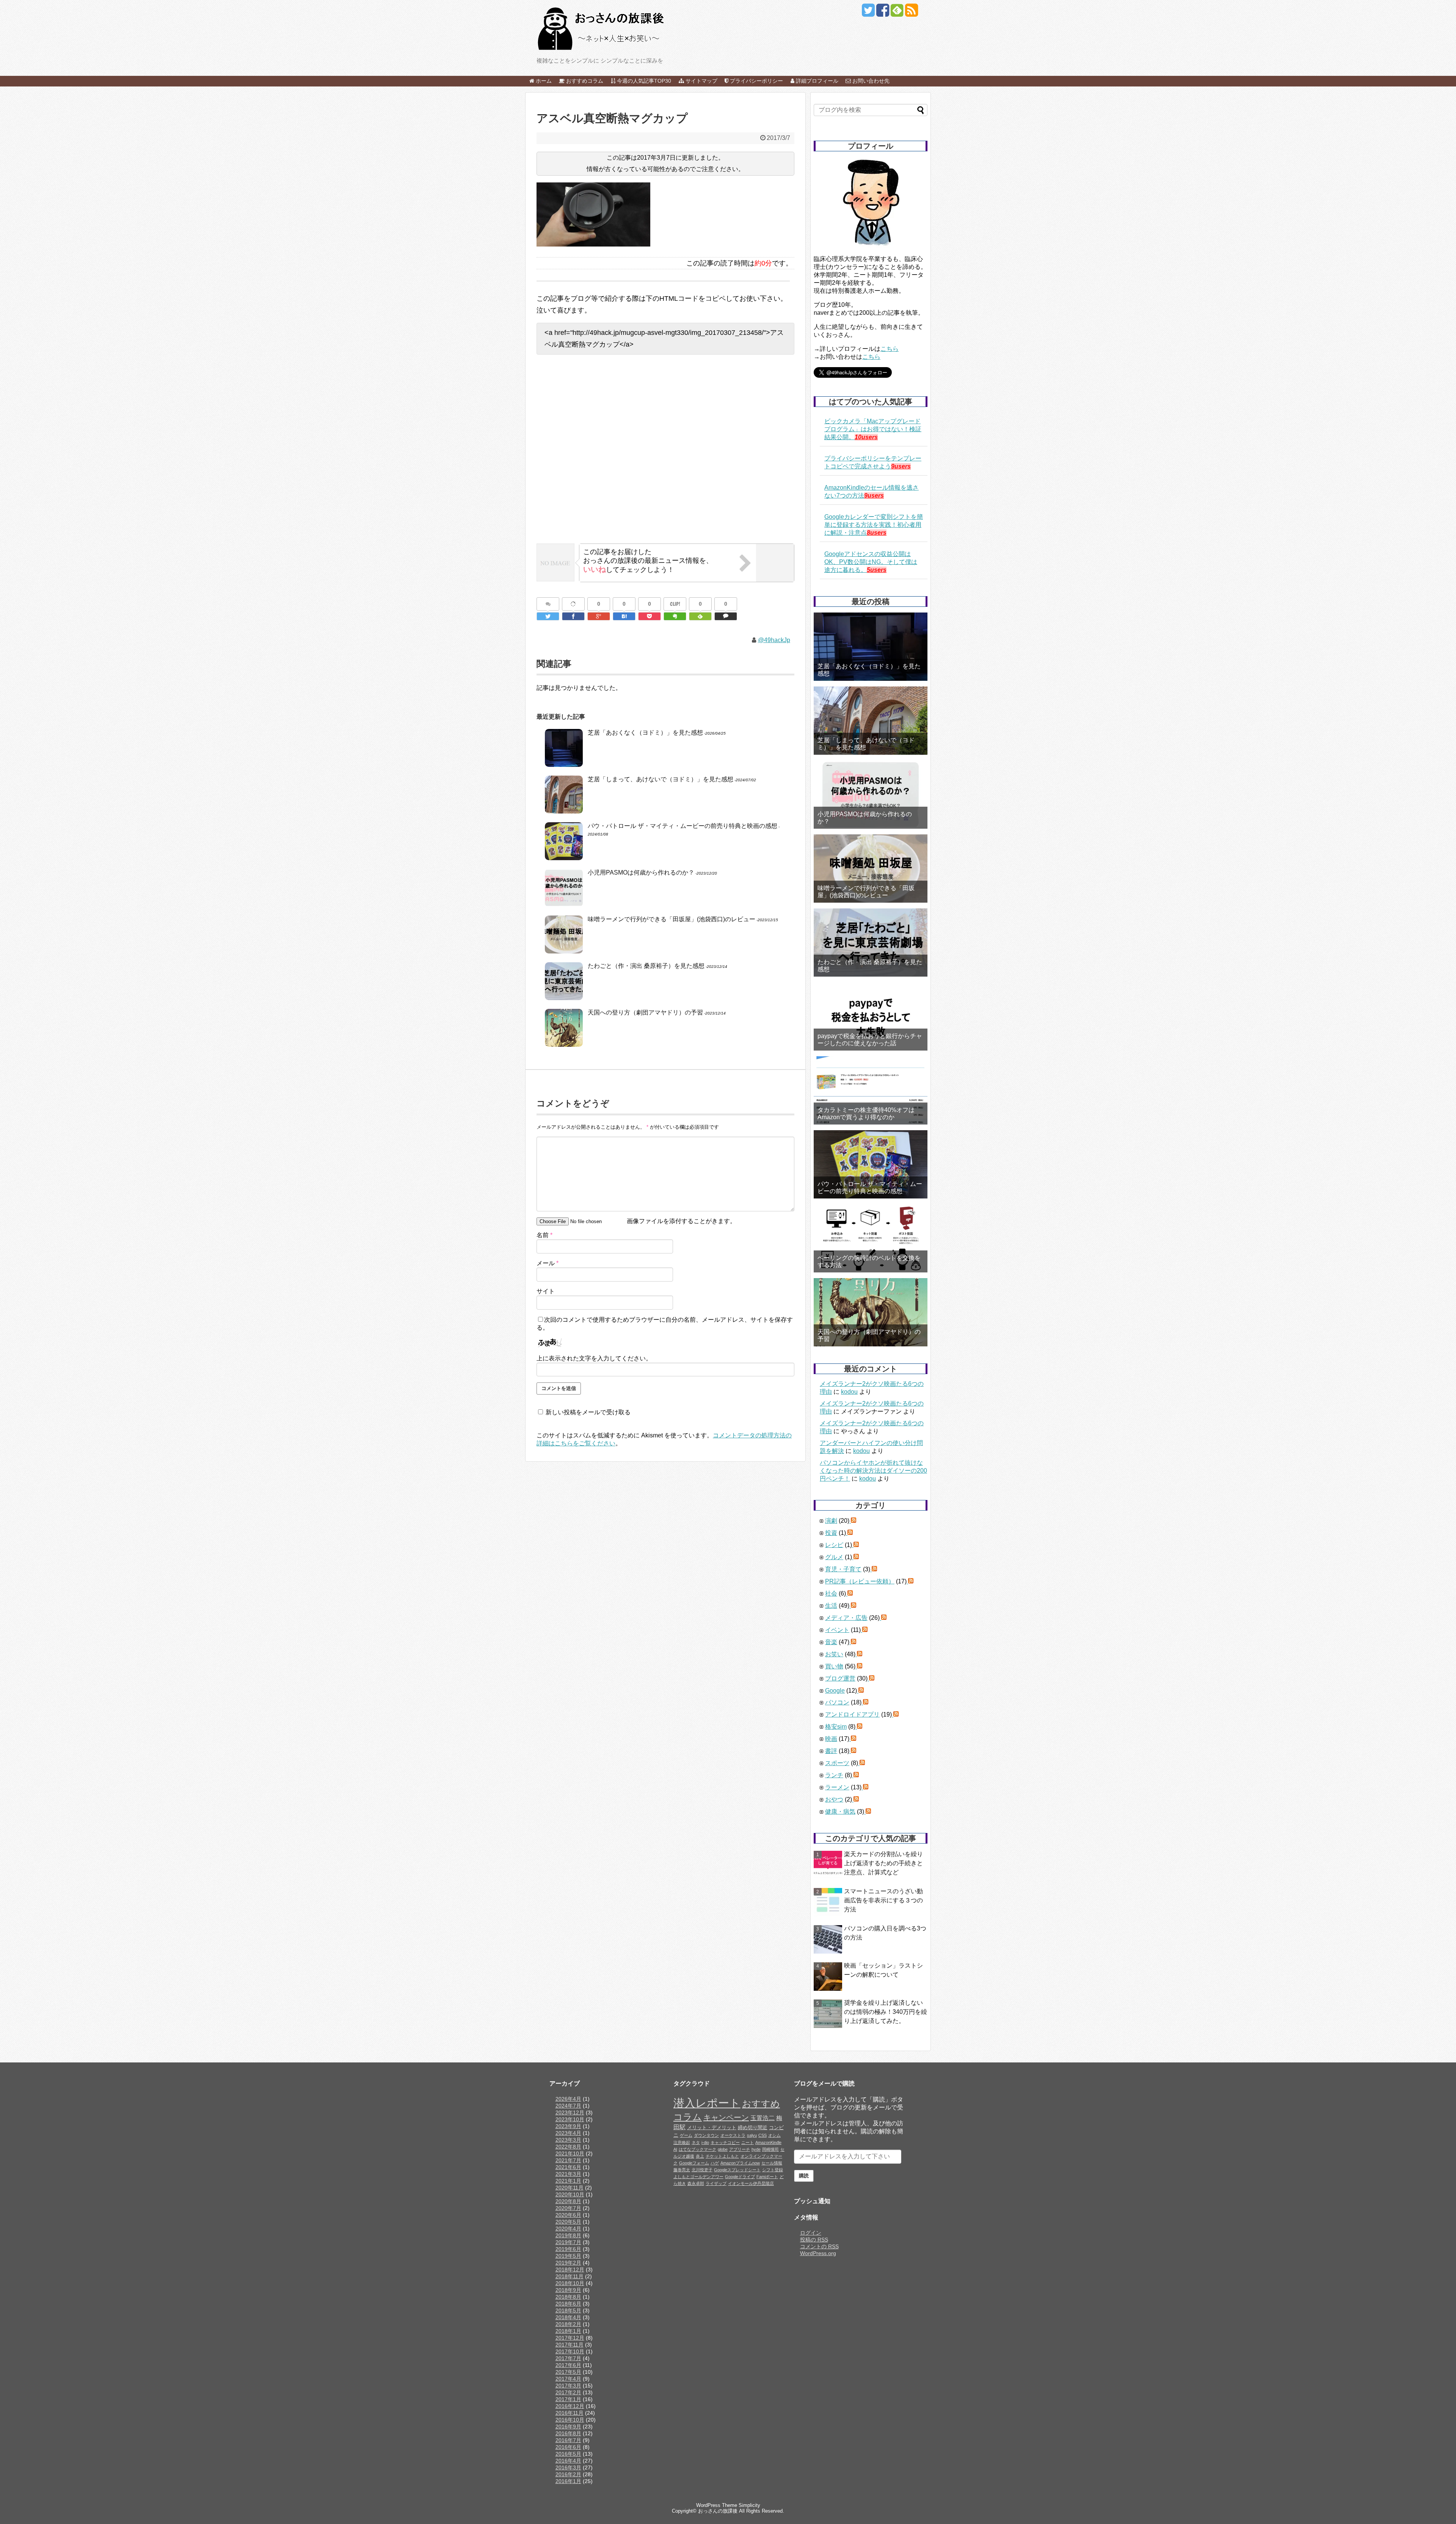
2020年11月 (570, 2188)
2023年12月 (570, 2112)
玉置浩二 (763, 2118)
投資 (831, 1533)
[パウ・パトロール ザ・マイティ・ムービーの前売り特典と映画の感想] (871, 1164)
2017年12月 (570, 2338)
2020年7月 (568, 2208)
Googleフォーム (694, 2163)
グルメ (834, 1557)
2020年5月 (568, 2222)
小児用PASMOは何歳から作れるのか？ (641, 872)
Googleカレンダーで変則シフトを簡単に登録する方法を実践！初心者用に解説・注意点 (874, 525)
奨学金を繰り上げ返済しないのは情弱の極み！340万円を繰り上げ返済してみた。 (886, 2012)
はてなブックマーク (697, 2149)
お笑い (834, 1654)
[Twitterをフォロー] (868, 13)
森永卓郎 (696, 2183)
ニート (748, 2142)
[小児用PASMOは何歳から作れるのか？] (871, 795)
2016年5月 (568, 2454)
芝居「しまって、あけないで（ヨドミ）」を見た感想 (661, 779)
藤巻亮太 (682, 2170)
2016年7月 (568, 2440)
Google (835, 1691)
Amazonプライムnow (740, 2163)
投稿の (814, 2240)
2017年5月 (568, 2372)
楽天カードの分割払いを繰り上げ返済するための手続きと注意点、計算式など (883, 1863)
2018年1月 (568, 2331)
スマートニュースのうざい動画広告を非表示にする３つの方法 (883, 1900)
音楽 (831, 1642)
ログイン (811, 2233)
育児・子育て (843, 1569)
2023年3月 (568, 2140)
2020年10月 (570, 2194)
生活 (831, 1606)
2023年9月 (568, 2126)
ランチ (834, 1775)
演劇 (831, 1521)
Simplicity (749, 2505)
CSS (763, 2135)
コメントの (819, 2246)
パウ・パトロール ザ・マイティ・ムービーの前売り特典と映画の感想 (682, 826)
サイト (546, 1291)
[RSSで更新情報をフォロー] (911, 13)
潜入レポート (707, 2103)
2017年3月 (568, 2386)
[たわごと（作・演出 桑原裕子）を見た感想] (871, 942)
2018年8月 (568, 2297)
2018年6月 (568, 2304)
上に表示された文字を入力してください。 (594, 1358)
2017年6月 (568, 2365)
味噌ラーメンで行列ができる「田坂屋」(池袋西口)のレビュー (672, 919)
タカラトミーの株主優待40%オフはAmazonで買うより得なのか (866, 1114)
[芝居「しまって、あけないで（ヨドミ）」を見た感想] (871, 721)
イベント (837, 1630)
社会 (831, 1593)
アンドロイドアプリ (852, 1714)
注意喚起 (682, 2142)
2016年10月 (570, 2420)
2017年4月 (568, 2379)
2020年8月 (568, 2201)
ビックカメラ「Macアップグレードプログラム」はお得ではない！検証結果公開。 (873, 429)
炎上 (700, 2156)
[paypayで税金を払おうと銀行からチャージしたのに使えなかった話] (871, 1016)
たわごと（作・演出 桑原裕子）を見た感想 (646, 966)
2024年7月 (568, 2106)
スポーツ (837, 1763)
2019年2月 (568, 2263)
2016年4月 (568, 2461)
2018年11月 (570, 2276)
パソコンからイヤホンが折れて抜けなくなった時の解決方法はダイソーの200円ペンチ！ (873, 1471)
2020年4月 (568, 2229)
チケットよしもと (722, 2156)
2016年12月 (570, 2406)
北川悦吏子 (702, 2170)
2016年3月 (568, 2467)
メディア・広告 (846, 1618)
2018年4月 (568, 2317)
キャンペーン (726, 2117)
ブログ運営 (840, 1678)
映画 (831, 1739)
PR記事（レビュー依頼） (860, 1581)
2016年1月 (568, 2481)
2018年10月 (570, 2283)
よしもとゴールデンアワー (698, 2177)
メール (548, 1263)
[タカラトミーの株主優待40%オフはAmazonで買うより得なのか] (871, 1090)
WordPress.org (818, 2253)
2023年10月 (570, 2119)
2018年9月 (568, 2290)
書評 (831, 1751)
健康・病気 (840, 1812)
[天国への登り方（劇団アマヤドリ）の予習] (871, 1312)
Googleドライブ (740, 2177)
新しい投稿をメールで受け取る (588, 1412)
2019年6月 (568, 2249)
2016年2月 (568, 2474)
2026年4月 (568, 2099)
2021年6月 (568, 2167)
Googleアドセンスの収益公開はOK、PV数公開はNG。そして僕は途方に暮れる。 (871, 562)
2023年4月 (568, 2133)
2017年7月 (568, 2358)
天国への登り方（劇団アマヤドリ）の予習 (645, 1012)
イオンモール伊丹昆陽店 (751, 2183)
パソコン (837, 1702)
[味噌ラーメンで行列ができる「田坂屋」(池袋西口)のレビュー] (871, 869)
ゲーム (686, 2135)
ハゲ (715, 2163)
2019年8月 (568, 2235)
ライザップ (716, 2183)
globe (723, 2149)
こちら (890, 349)
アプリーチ (740, 2149)
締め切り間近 (753, 2128)
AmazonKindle (768, 2142)
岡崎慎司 (770, 2149)
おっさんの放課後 (718, 2511)
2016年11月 (570, 2413)
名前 (544, 1235)
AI (675, 2149)
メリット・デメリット (712, 2128)
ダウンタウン (706, 2135)
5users (877, 570)
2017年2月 (568, 2392)
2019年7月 (568, 2242)
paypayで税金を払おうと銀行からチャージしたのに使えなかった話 (870, 1040)
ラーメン (837, 1787)
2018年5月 (568, 2310)
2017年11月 (570, 2345)
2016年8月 (568, 2433)
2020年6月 (568, 2215)
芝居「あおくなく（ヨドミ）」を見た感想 (645, 733)
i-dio (705, 2142)
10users (866, 437)
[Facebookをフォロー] (883, 13)
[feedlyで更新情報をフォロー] (897, 13)
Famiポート (767, 2177)
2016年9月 (568, 2427)
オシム (774, 2135)
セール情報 (772, 2163)
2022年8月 (568, 2147)
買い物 (834, 1666)
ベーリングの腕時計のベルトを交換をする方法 (869, 1261)
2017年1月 (568, 2399)
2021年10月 (570, 2153)
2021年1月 (568, 2181)
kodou (849, 1392)
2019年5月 (568, 2256)
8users (877, 533)
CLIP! (675, 604)
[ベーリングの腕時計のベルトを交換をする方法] (871, 1238)
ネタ (696, 2142)
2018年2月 (568, 2324)
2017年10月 (570, 2351)
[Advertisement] (665, 455)
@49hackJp (774, 640)
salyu (752, 2135)
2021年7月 (568, 2160)
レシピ (834, 1545)
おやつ (834, 1799)
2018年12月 (570, 2270)
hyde (756, 2149)
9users (901, 466)
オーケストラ (733, 2135)
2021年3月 (568, 2174)
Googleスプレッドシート (737, 2170)
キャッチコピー (725, 2142)
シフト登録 (773, 2170)
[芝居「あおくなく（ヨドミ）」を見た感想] (871, 647)
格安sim (836, 1727)
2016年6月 (568, 2447)
